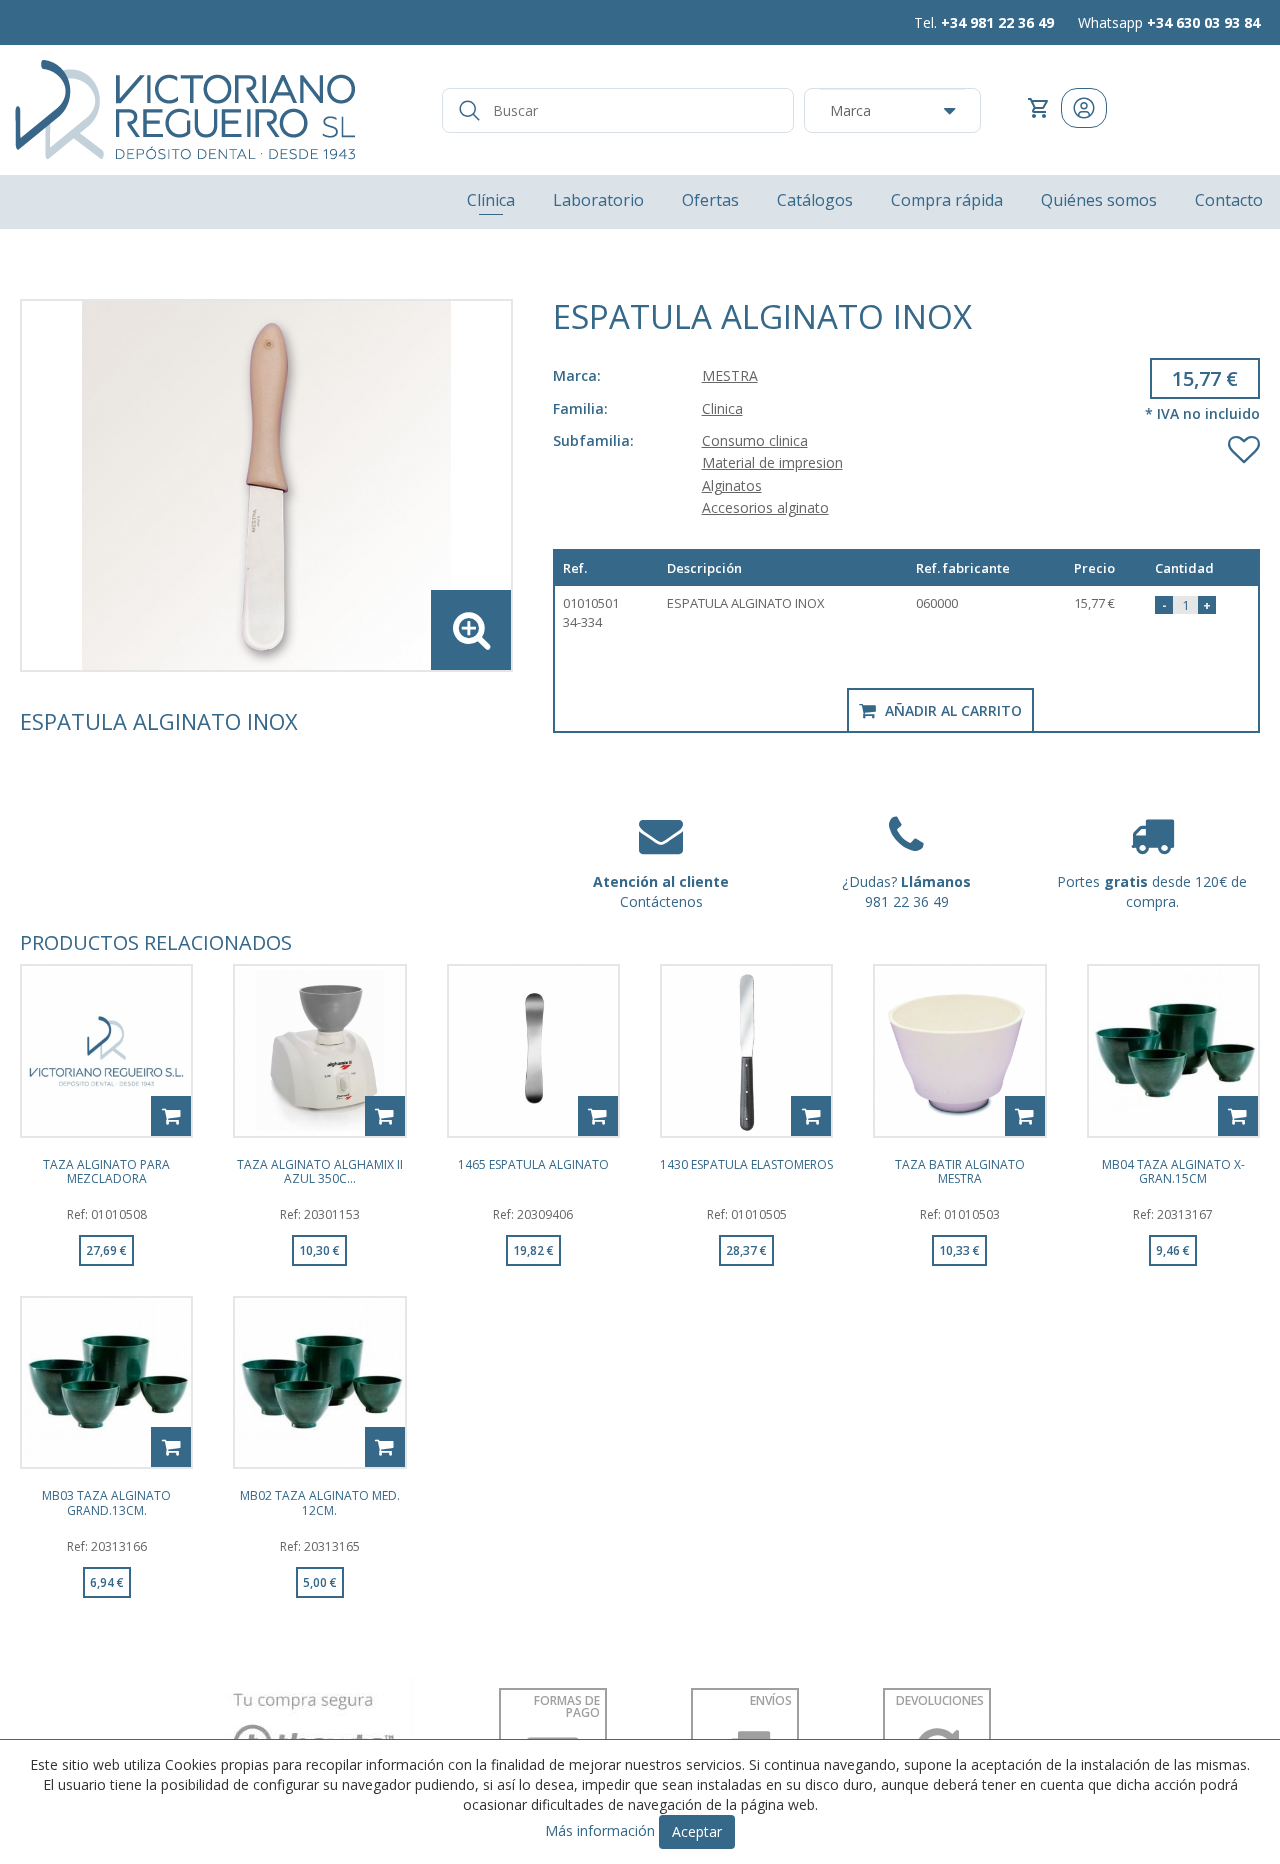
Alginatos (732, 485)
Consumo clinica (755, 440)
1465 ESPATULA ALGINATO (533, 1165)
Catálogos (815, 200)
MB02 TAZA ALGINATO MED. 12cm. (320, 1502)
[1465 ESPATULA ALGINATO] (533, 1050)
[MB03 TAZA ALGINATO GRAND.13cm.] (106, 1382)
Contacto (1229, 200)
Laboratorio (598, 200)
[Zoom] (266, 485)
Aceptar (697, 1831)
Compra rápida (947, 200)
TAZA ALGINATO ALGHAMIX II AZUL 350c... (320, 1171)
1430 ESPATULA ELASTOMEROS (746, 1165)
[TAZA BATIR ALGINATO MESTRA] (959, 1050)
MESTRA (730, 375)
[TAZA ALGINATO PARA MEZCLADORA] (106, 1050)
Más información (600, 1830)
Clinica (722, 408)
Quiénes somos (1099, 200)
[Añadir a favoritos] (1244, 445)
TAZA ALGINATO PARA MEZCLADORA (106, 1171)
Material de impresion (772, 462)
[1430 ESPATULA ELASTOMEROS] (746, 1050)
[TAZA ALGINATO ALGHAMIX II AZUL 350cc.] (319, 1050)
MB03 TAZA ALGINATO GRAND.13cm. (106, 1502)
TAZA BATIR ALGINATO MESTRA (960, 1171)
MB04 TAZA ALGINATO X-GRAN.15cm (1173, 1171)
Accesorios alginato (765, 507)
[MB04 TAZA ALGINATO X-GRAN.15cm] (1173, 1050)
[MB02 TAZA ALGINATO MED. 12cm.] (319, 1382)
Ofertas (710, 200)
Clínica (491, 200)
